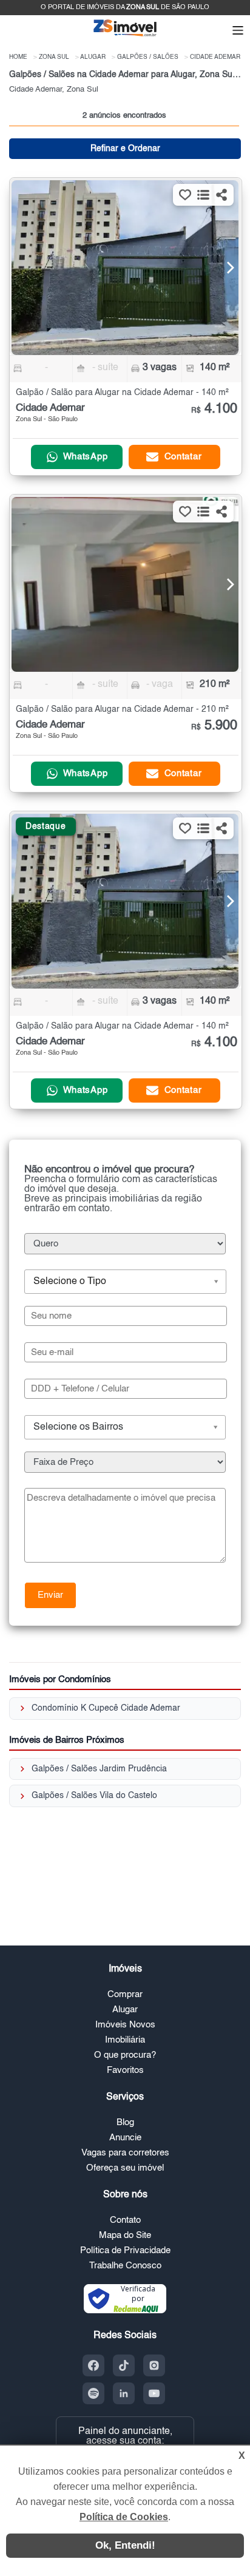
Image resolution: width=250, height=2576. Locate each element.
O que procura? (125, 2055)
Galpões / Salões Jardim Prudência (99, 1769)
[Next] (223, 268)
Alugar (125, 2010)
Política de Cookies (124, 2517)
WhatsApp (86, 457)
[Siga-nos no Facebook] (93, 2365)
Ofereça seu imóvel (125, 2168)
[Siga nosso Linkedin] (124, 2393)
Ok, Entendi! (125, 2545)
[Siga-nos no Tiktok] (124, 2365)
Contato (125, 2220)
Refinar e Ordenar (125, 149)
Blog (125, 2122)
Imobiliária (125, 2040)
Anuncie (125, 2138)
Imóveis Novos (125, 2025)
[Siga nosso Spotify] (93, 2393)
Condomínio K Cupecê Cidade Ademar (106, 1708)
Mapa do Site (125, 2235)
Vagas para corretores (125, 2153)
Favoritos (125, 2070)
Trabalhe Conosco (125, 2266)
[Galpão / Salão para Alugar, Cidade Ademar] (125, 268)
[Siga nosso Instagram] (154, 2365)
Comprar (125, 1994)
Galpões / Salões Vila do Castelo (94, 1796)
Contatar (183, 457)
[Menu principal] (238, 32)
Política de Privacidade (125, 2250)
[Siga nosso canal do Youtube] (154, 2393)
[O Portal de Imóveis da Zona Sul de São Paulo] (125, 35)
